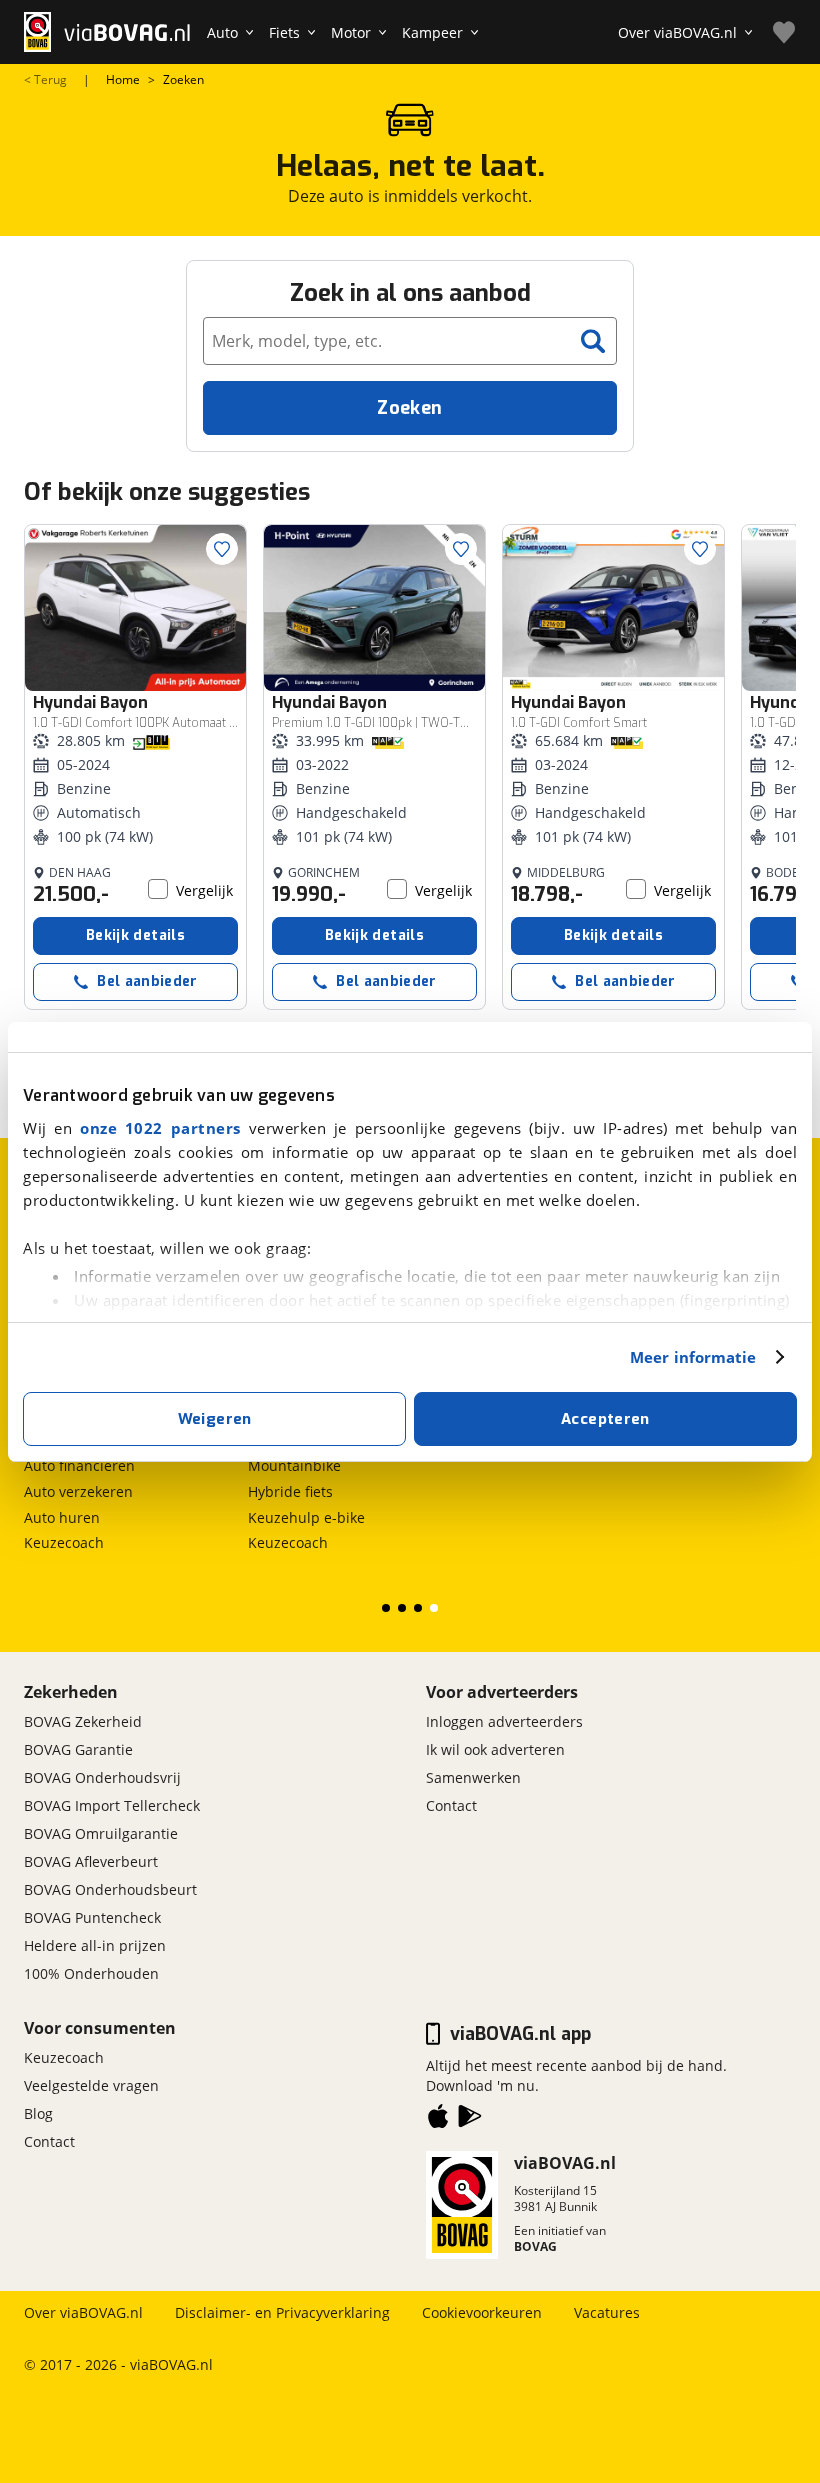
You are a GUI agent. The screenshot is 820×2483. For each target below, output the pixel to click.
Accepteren (605, 1419)
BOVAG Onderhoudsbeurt (110, 1889)
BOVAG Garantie (78, 1749)
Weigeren (215, 1419)
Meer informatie (693, 1357)
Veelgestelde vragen (91, 2085)
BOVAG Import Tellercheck (112, 1805)
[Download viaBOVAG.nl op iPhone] (438, 2120)
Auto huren (62, 1517)
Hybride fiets (290, 1491)
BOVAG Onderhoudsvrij (102, 1777)
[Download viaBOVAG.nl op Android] (470, 2120)
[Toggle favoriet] (222, 549)
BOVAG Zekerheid (83, 1721)
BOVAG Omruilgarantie (101, 1833)
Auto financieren (79, 1465)
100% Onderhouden (91, 1973)
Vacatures (607, 2312)
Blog (38, 2113)
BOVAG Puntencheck (92, 1917)
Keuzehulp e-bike (306, 1517)
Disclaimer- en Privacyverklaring (282, 2312)
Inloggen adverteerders (504, 1721)
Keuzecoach (64, 1542)
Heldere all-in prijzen (95, 1945)
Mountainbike (294, 1465)
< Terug (45, 80)
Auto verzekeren (78, 1491)
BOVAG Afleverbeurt (91, 1861)
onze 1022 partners (160, 1128)
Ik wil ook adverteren (495, 1749)
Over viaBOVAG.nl (83, 2312)
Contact (451, 1805)
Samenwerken (473, 1777)
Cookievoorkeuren (482, 2312)
